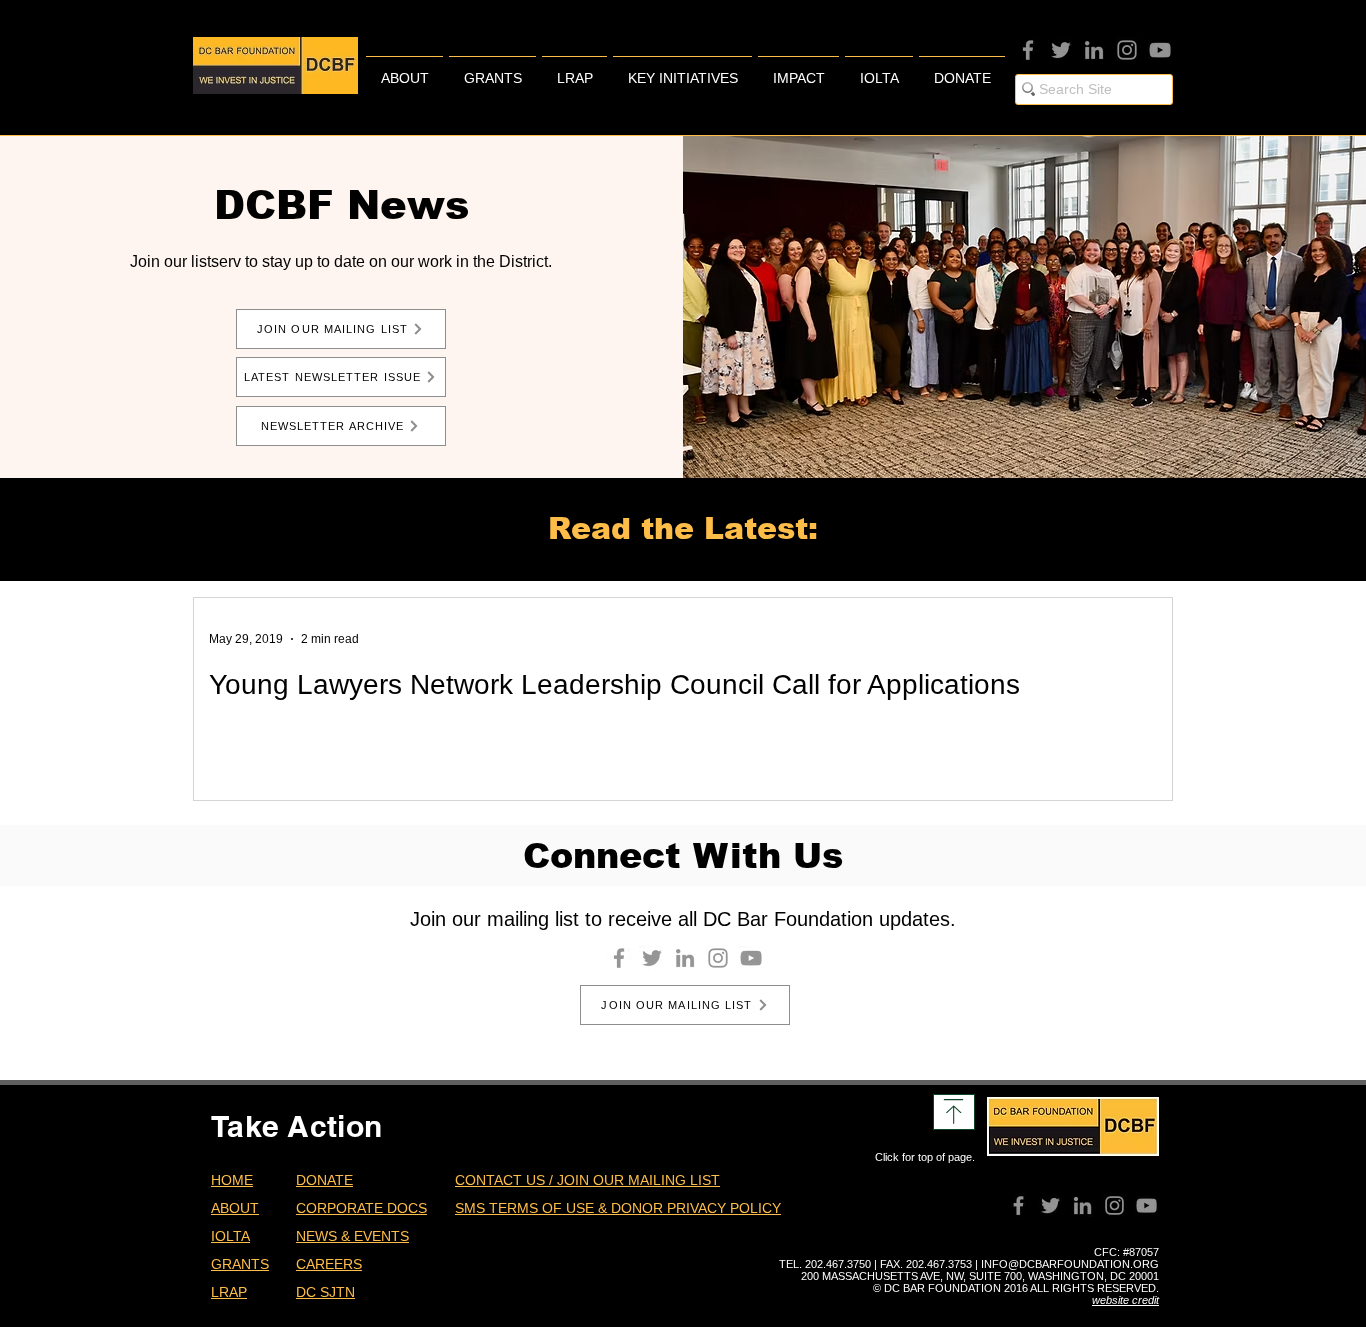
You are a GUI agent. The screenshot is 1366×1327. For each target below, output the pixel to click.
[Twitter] (1061, 50)
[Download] (954, 1112)
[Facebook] (1028, 50)
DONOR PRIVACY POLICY (696, 1208)
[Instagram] (1127, 50)
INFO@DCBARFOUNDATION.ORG (1070, 1264)
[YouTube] (1160, 50)
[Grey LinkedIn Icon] (1094, 50)
